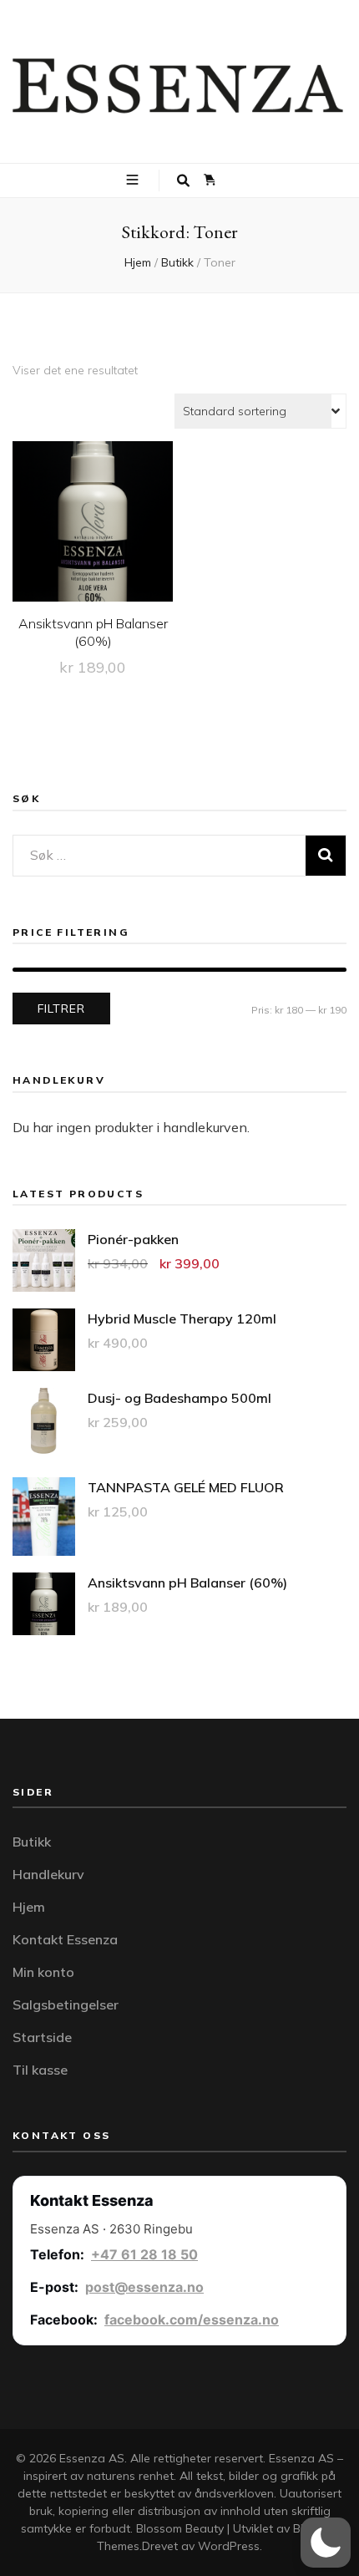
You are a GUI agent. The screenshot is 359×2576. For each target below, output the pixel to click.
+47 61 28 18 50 (144, 2254)
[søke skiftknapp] (183, 181)
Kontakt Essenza (65, 1939)
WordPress (229, 2546)
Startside (42, 2037)
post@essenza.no (144, 2287)
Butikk (32, 1842)
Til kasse (40, 2070)
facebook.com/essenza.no (192, 2319)
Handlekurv (48, 1874)
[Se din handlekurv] (210, 180)
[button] (326, 2543)
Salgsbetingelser (66, 2004)
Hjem (29, 1907)
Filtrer (61, 1009)
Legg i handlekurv (93, 533)
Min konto (43, 1972)
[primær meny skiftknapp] (134, 180)
